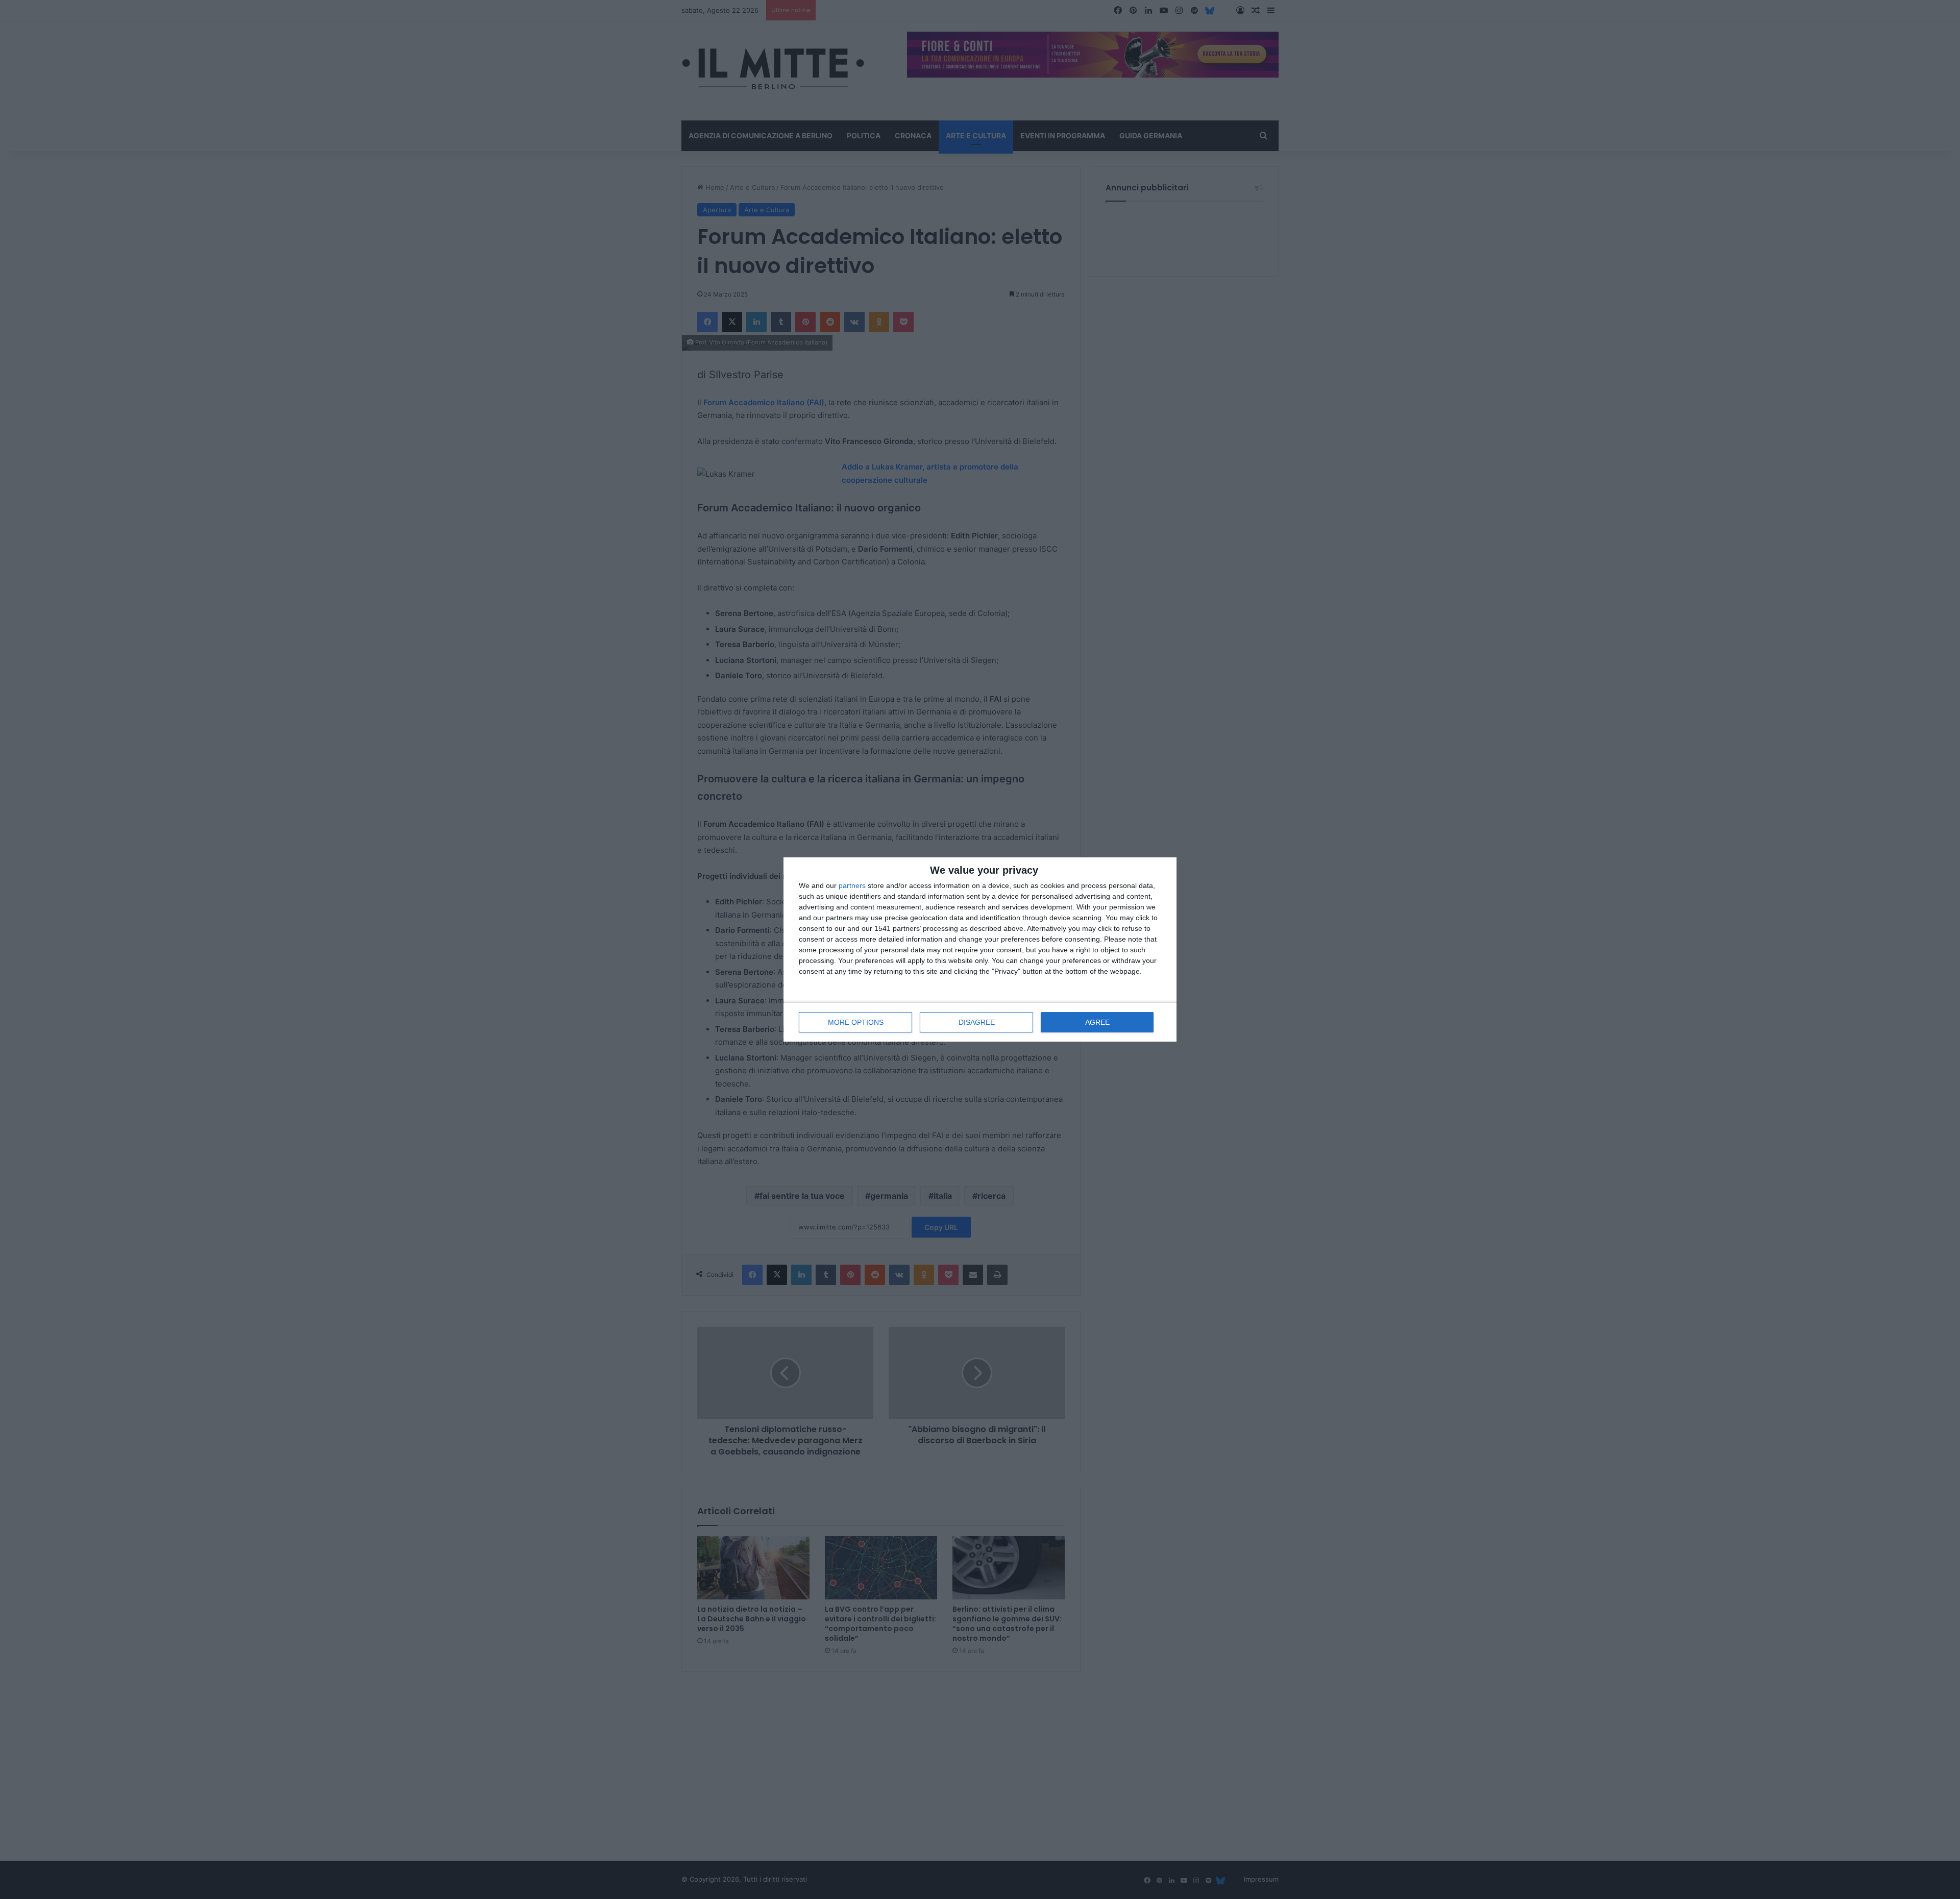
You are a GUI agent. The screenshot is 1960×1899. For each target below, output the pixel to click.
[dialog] (980, 949)
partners (852, 885)
